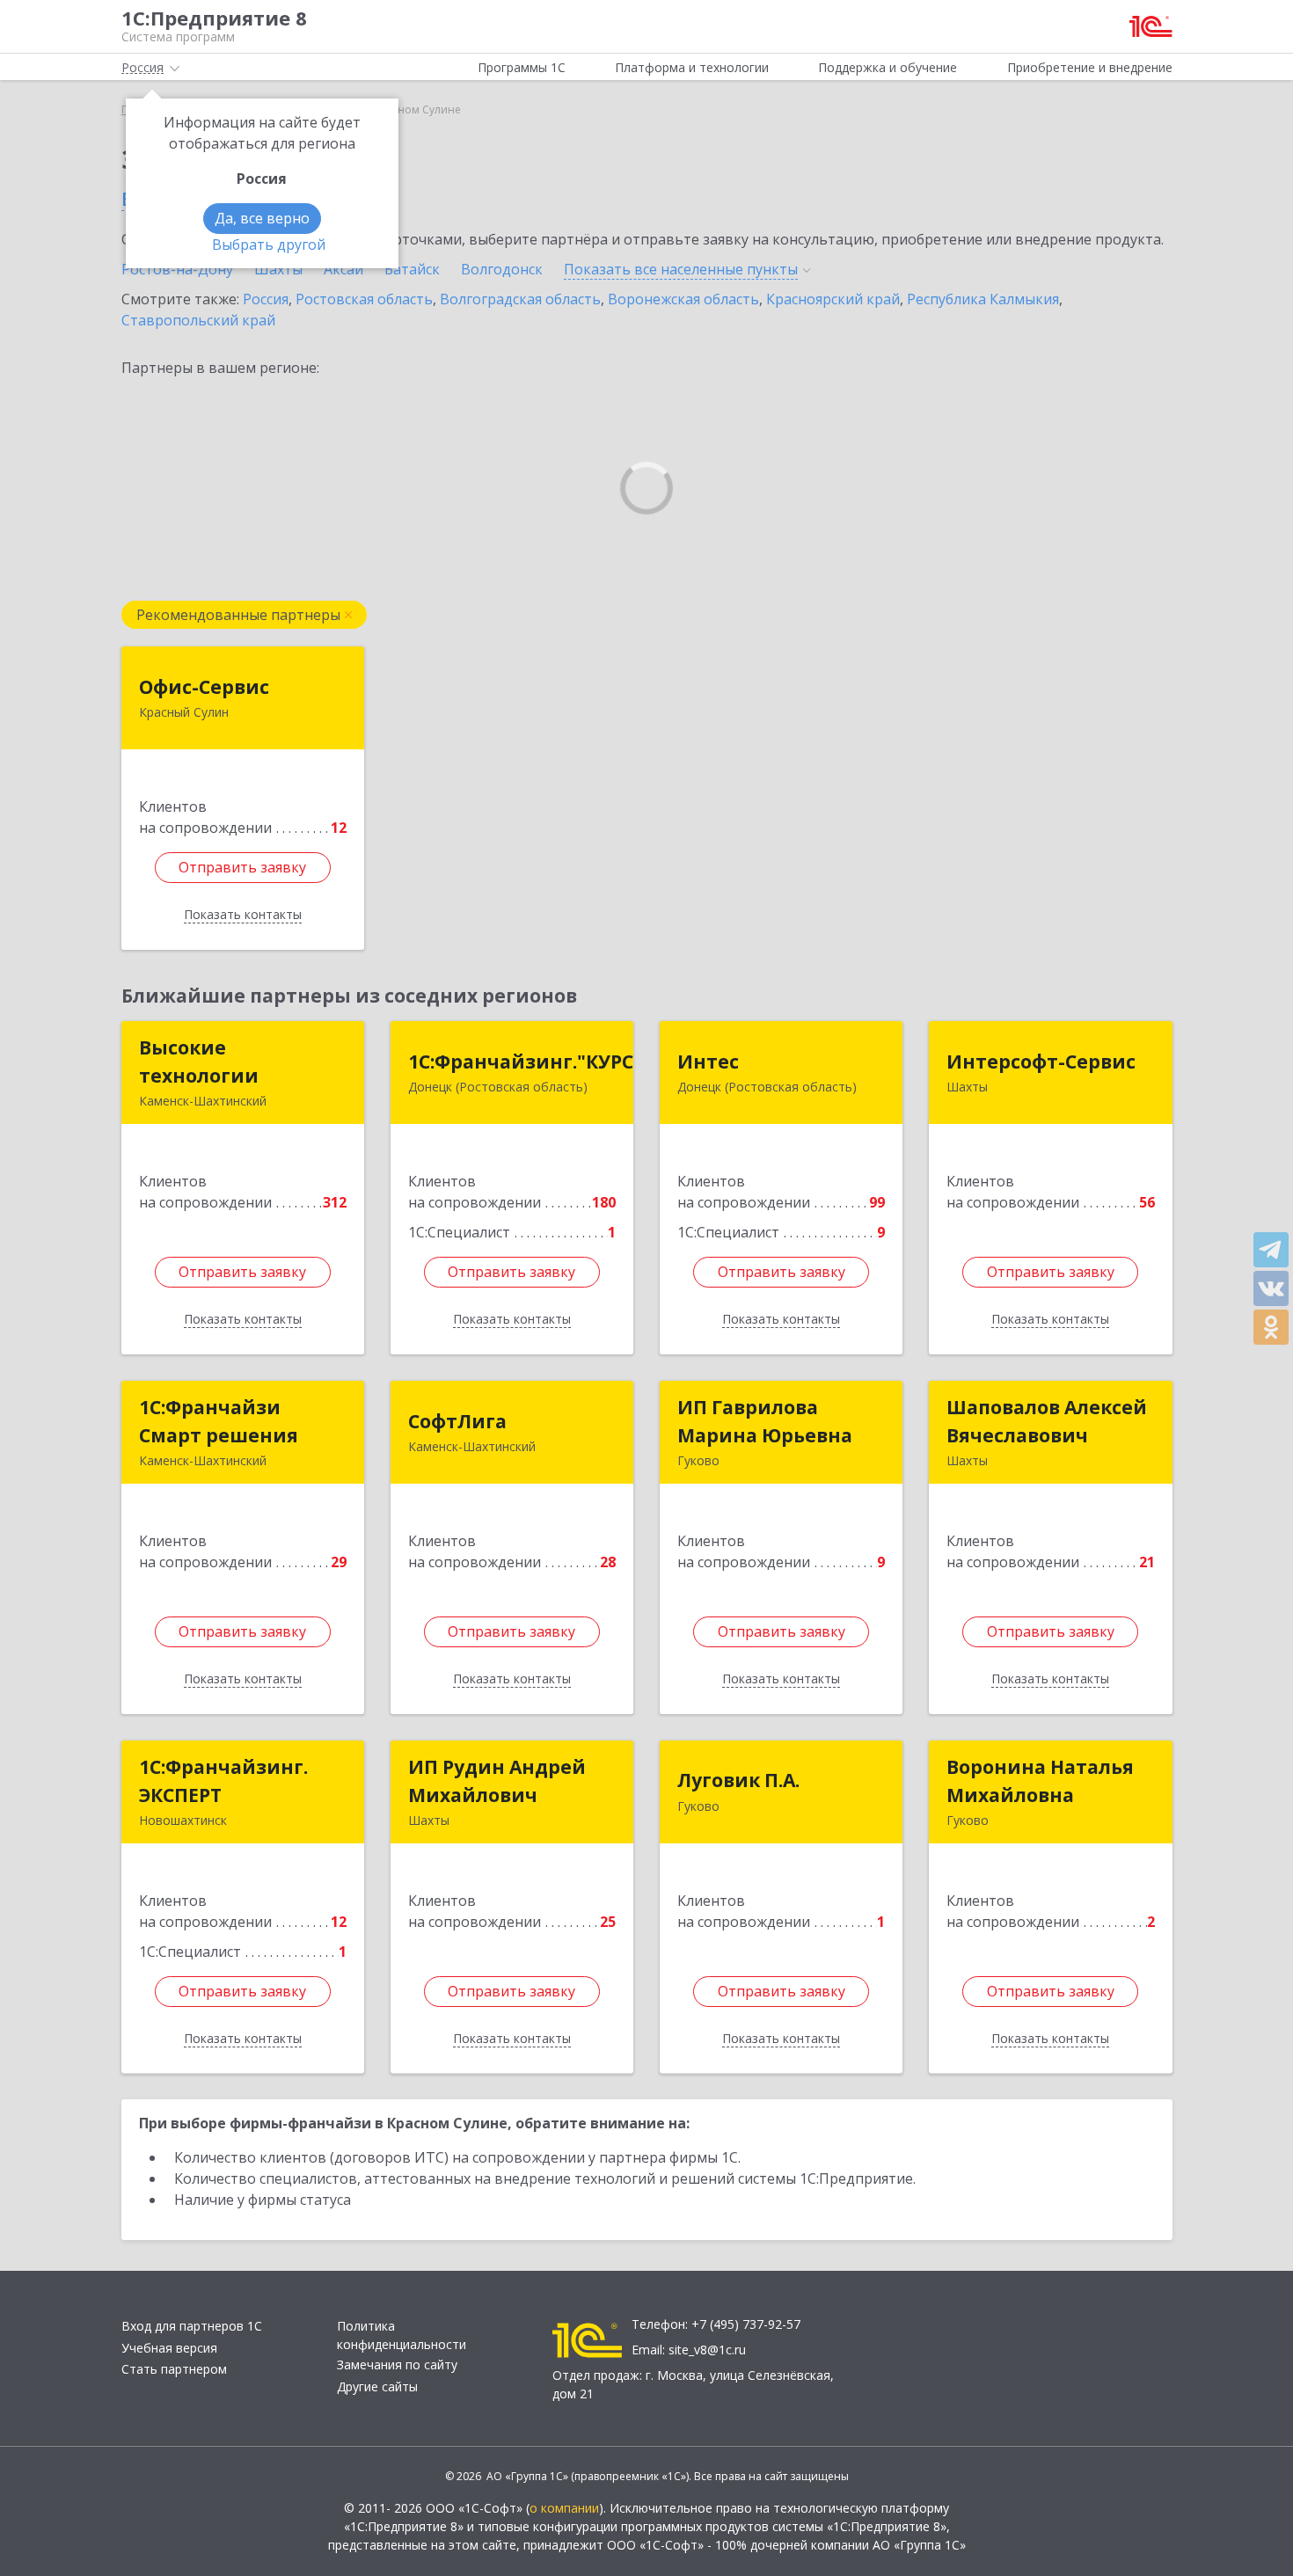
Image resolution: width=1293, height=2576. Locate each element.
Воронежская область (683, 299)
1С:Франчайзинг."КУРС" (525, 1062)
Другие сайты (377, 2386)
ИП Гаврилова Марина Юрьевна (765, 1421)
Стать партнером (174, 2369)
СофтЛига (457, 1421)
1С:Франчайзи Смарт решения (219, 1421)
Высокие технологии (199, 1062)
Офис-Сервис (204, 687)
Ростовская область (364, 299)
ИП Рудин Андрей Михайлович (497, 1781)
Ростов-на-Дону (177, 269)
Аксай (343, 269)
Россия (266, 299)
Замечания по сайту (397, 2364)
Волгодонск (502, 269)
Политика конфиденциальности (402, 2335)
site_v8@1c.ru (707, 2350)
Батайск (412, 269)
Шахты (278, 269)
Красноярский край (833, 299)
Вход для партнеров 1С (192, 2326)
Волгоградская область (520, 299)
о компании (564, 2508)
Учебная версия (169, 2348)
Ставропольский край (198, 320)
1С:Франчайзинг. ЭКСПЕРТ (223, 1781)
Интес (708, 1062)
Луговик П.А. (738, 1780)
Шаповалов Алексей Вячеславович (1047, 1421)
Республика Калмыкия (983, 299)
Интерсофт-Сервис (1041, 1062)
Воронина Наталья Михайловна (1040, 1781)
